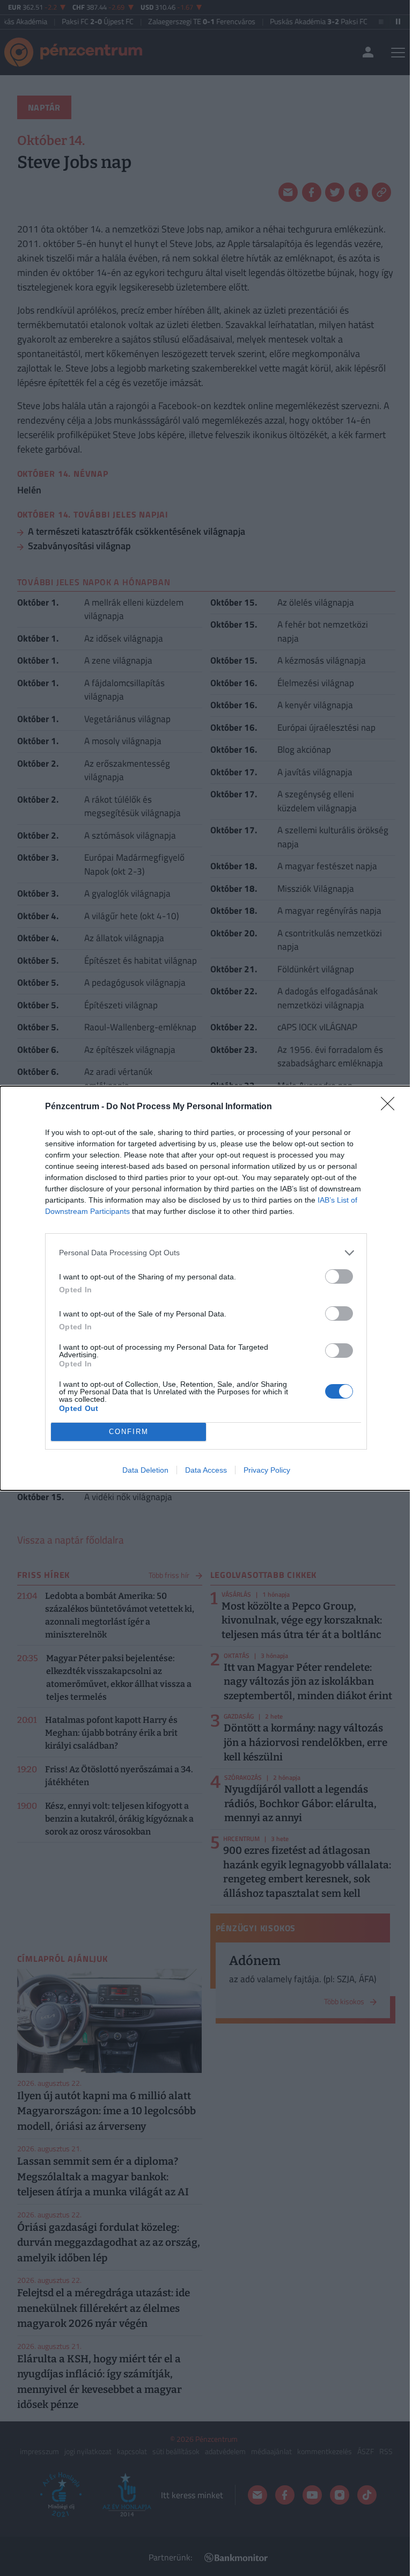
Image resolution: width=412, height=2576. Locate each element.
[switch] (339, 1276)
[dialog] (206, 1288)
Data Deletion (145, 1470)
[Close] (391, 1107)
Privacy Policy (267, 1470)
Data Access (206, 1470)
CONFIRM (129, 1432)
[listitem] (206, 1253)
